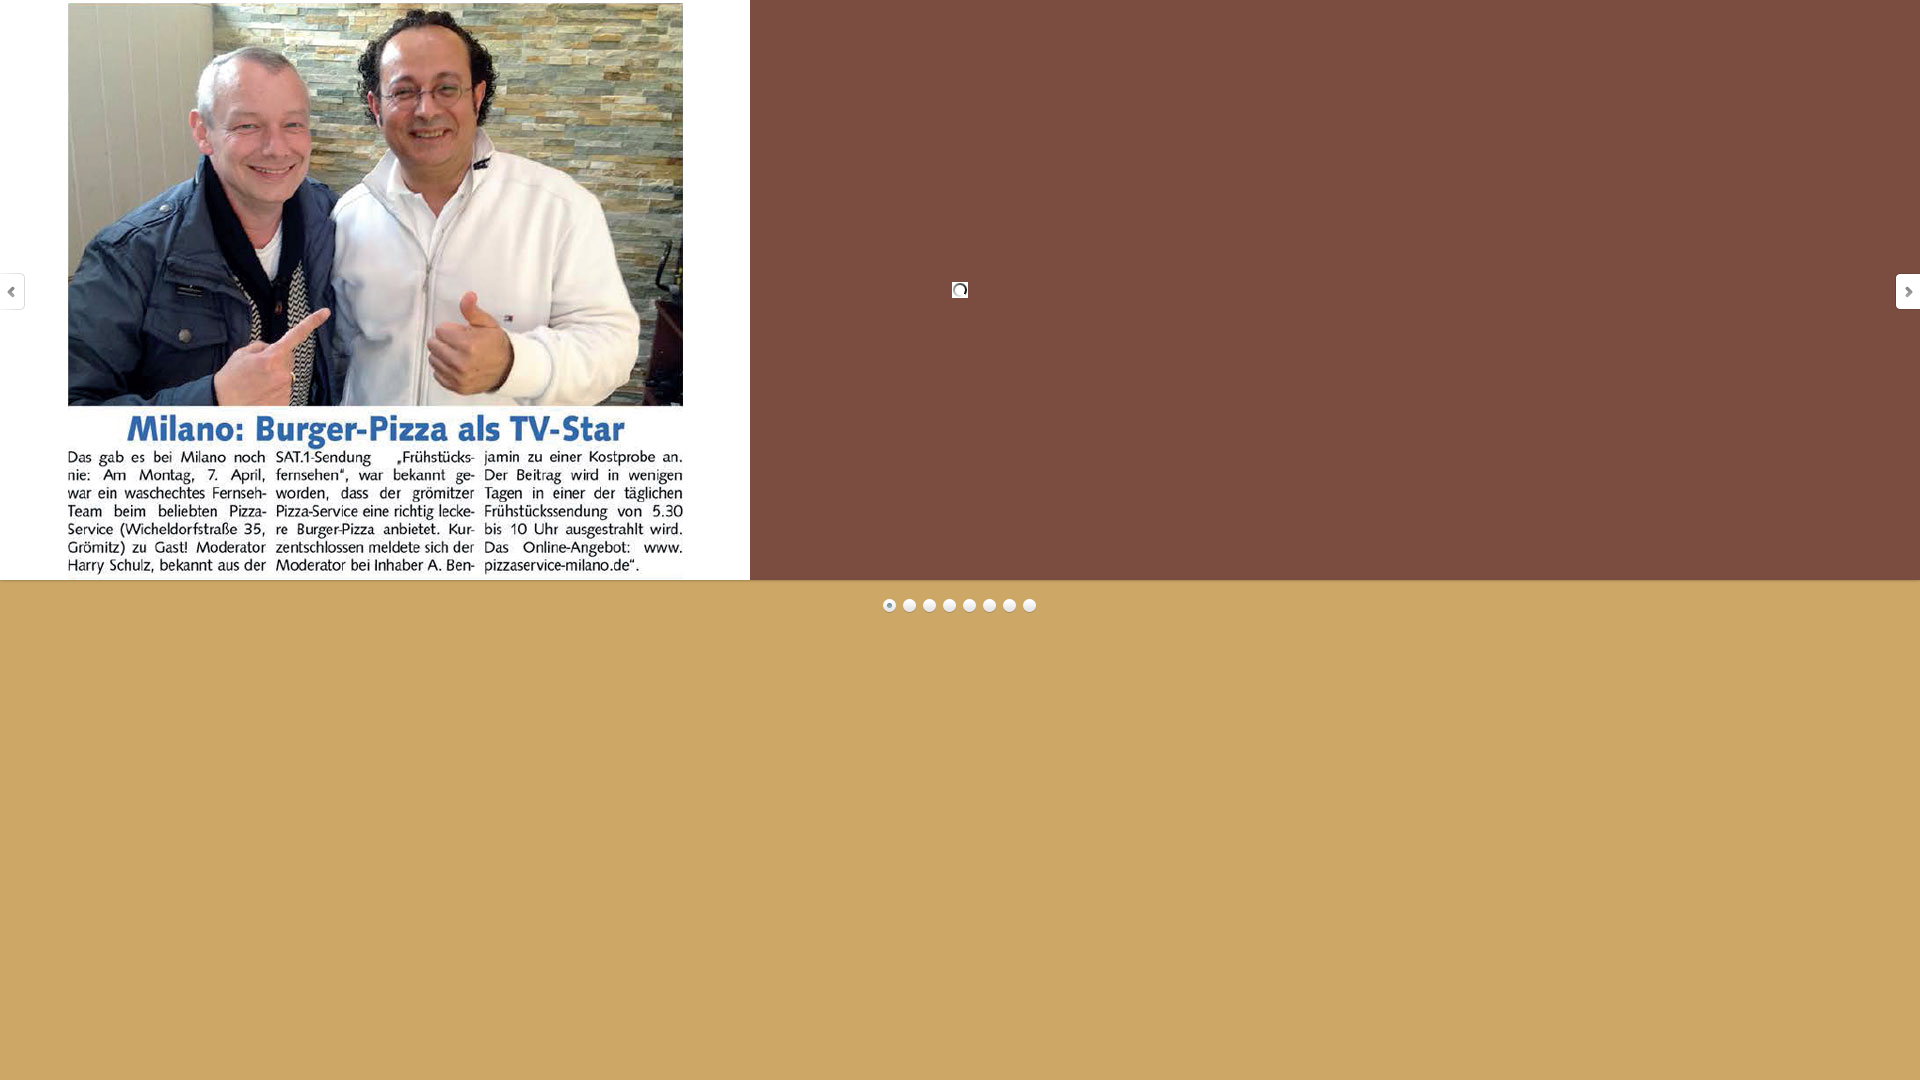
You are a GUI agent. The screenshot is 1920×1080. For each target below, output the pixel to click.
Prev (13, 291)
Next (1907, 291)
